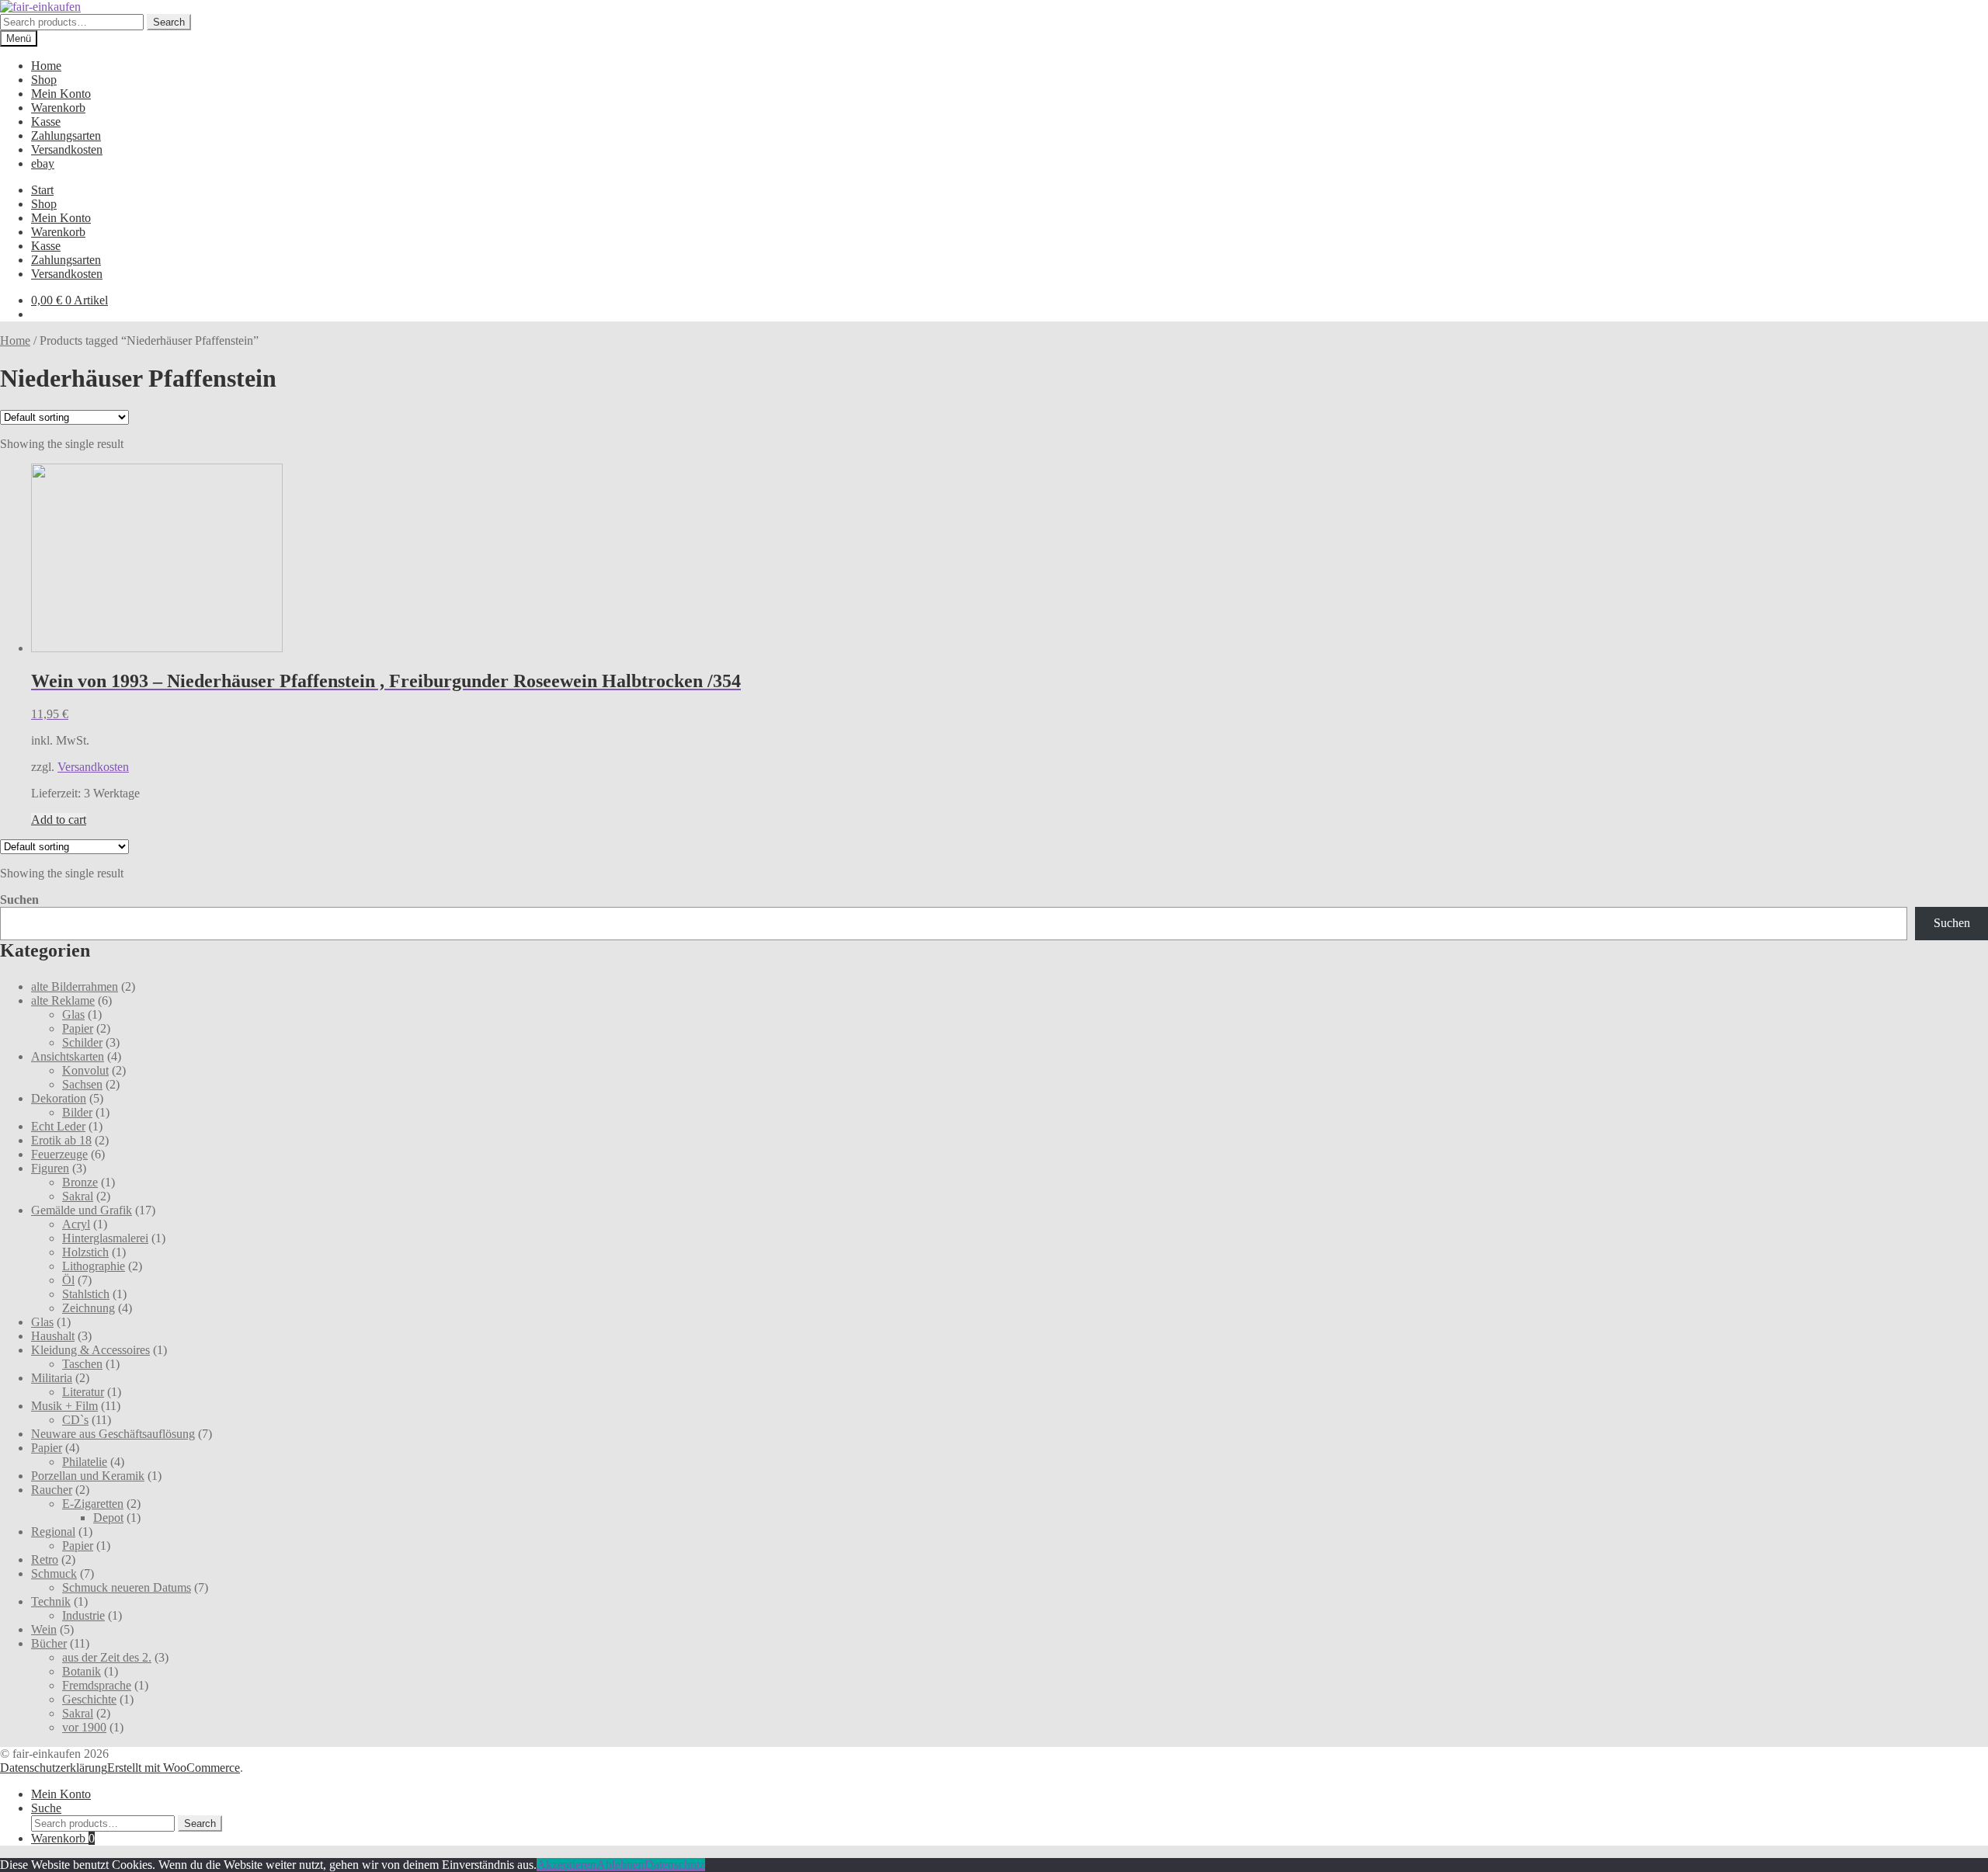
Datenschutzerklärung (54, 1768)
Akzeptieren (567, 1865)
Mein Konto (61, 94)
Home (46, 66)
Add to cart (59, 820)
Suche (46, 1808)
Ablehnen (620, 1865)
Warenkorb (58, 108)
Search (169, 22)
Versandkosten (67, 149)
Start (42, 190)
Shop (44, 80)
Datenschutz (675, 1865)
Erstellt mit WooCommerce (174, 1768)
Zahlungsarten (66, 135)
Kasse (46, 122)
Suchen (19, 900)
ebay (43, 163)
